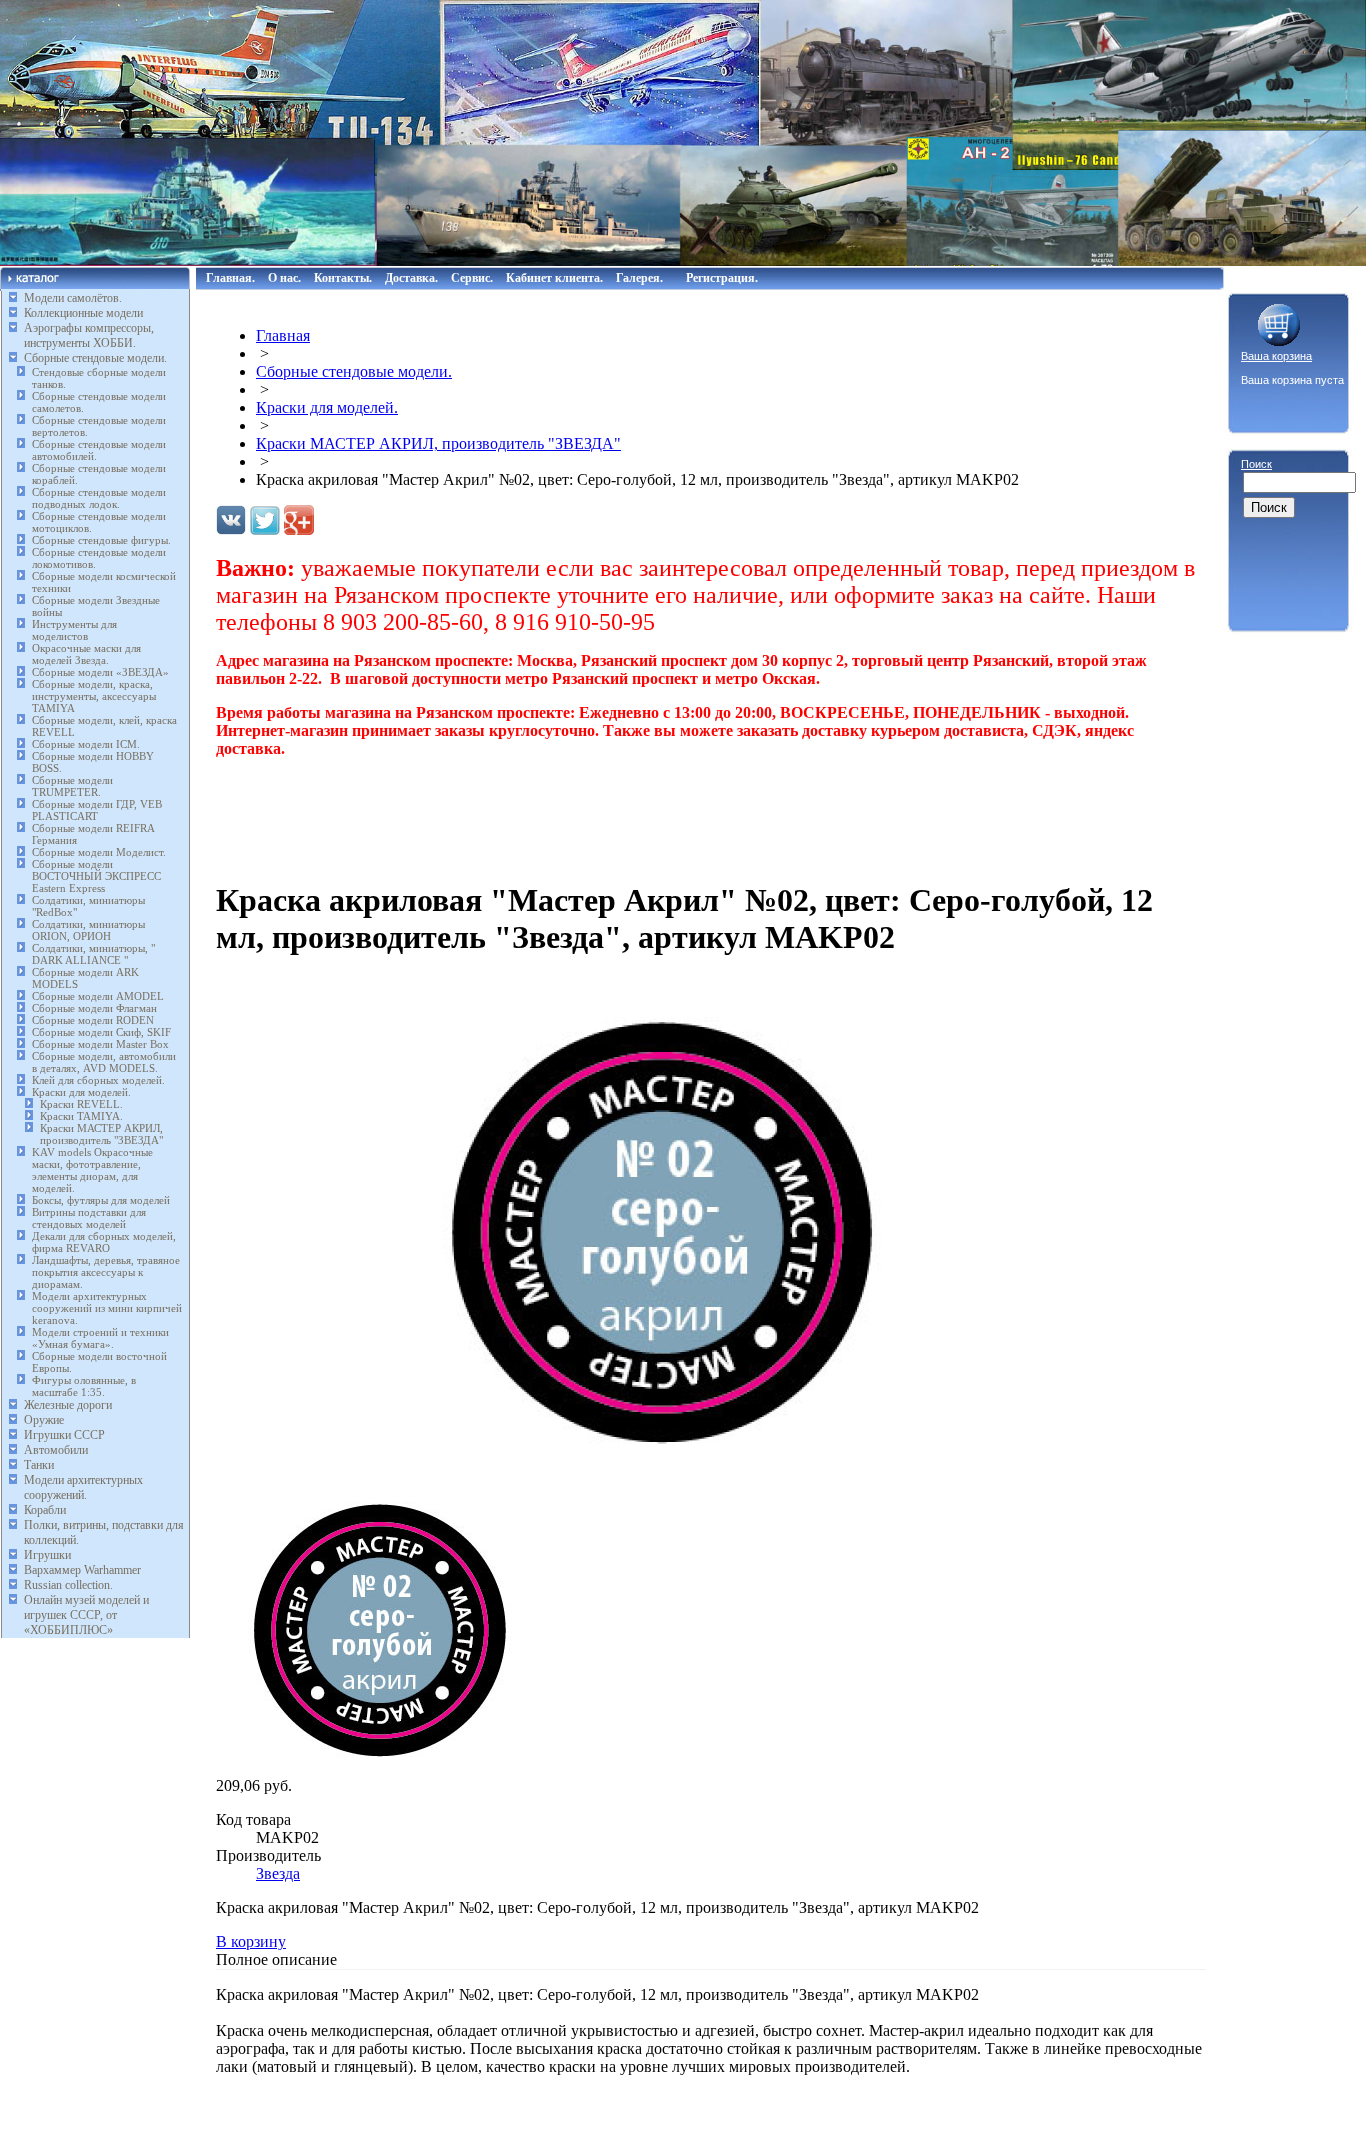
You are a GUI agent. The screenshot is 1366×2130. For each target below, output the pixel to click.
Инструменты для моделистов (74, 630)
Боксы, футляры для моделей (101, 1200)
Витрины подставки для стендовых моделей (89, 1218)
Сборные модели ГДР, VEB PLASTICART (97, 810)
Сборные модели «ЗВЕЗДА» (100, 672)
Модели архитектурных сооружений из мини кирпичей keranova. (107, 1308)
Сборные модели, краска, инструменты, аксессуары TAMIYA (94, 696)
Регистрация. (722, 278)
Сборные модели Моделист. (99, 852)
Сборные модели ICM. (86, 744)
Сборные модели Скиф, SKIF (101, 1032)
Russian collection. (68, 1585)
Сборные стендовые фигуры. (101, 540)
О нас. (284, 278)
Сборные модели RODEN (93, 1020)
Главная (283, 335)
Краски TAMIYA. (81, 1116)
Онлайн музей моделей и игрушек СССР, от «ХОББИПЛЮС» (86, 1615)
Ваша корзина (1276, 356)
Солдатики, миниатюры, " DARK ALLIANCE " (93, 954)
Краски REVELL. (81, 1104)
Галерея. (639, 278)
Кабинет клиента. (554, 278)
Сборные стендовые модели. (95, 358)
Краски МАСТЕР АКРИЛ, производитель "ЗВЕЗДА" (101, 1134)
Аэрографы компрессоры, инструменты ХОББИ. (89, 335)
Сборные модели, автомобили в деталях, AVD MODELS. (104, 1062)
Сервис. (472, 278)
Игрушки (47, 1555)
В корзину (251, 1941)
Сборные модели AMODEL (98, 996)
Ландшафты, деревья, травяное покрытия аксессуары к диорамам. (106, 1272)
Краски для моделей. (81, 1092)
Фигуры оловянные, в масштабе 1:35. (84, 1386)
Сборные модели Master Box (100, 1044)
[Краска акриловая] (656, 1471)
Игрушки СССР (64, 1435)
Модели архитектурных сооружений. (83, 1487)
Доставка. (411, 278)
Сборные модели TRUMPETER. (72, 786)
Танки (39, 1465)
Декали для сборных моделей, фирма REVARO (104, 1242)
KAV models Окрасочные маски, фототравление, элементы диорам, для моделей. (92, 1170)
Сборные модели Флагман (94, 1008)
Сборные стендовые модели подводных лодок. (99, 498)
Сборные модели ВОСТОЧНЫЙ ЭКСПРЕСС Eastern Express (96, 876)
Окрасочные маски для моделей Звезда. (86, 654)
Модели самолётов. (73, 298)
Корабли (45, 1510)
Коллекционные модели (83, 313)
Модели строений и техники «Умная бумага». (100, 1338)
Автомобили (56, 1450)
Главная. (230, 278)
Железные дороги (68, 1405)
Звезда (278, 1873)
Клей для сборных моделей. (98, 1080)
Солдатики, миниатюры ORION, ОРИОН (88, 930)
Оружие (44, 1420)
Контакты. (343, 278)
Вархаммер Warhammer (82, 1570)
